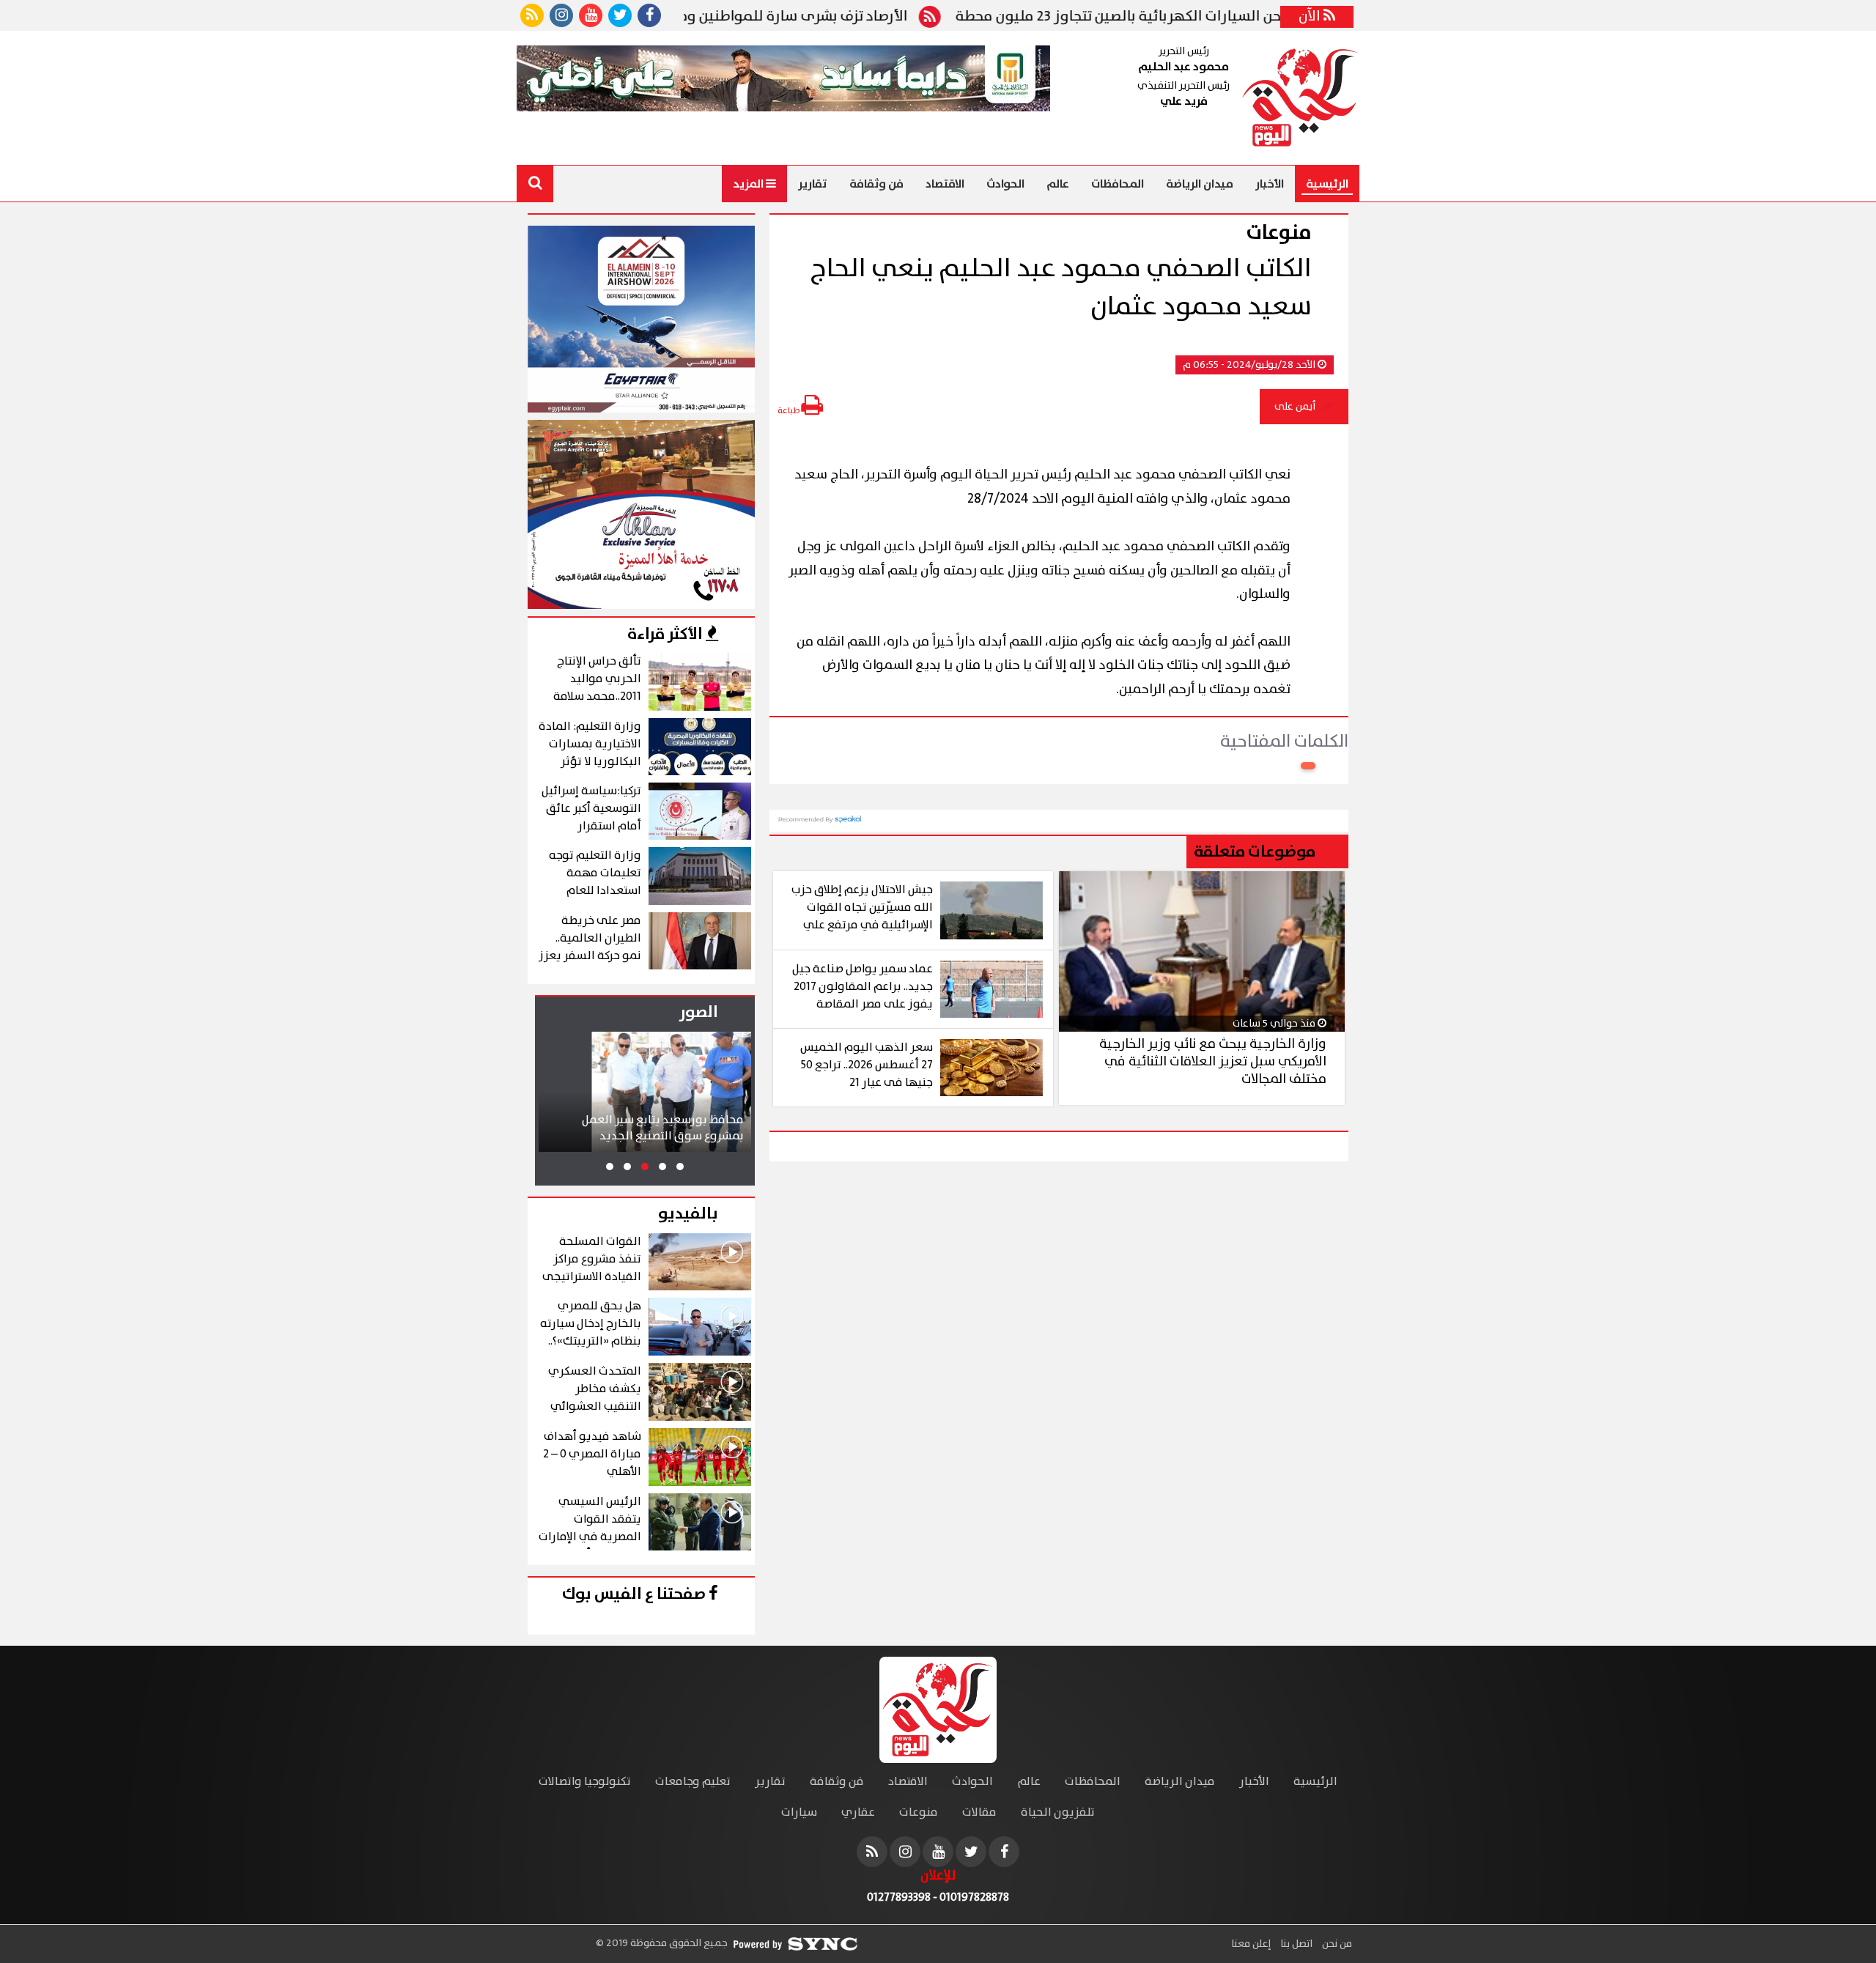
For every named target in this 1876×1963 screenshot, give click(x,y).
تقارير (813, 184)
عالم (1058, 184)
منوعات (919, 1812)
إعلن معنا (1251, 1944)
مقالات (979, 1812)
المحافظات (1118, 184)
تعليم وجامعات (693, 1782)
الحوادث (1005, 184)
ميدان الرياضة (1200, 184)
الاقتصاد (945, 184)
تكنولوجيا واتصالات (585, 1782)
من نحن (1336, 1944)
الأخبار (1270, 184)
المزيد (749, 184)
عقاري (858, 1812)
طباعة (789, 411)
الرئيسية (1327, 184)
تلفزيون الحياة (1058, 1812)
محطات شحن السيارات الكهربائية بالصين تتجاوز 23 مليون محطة (1223, 17)
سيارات (799, 1812)
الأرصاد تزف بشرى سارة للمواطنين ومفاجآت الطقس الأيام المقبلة (781, 17)
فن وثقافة (876, 184)
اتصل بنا (1295, 1944)
